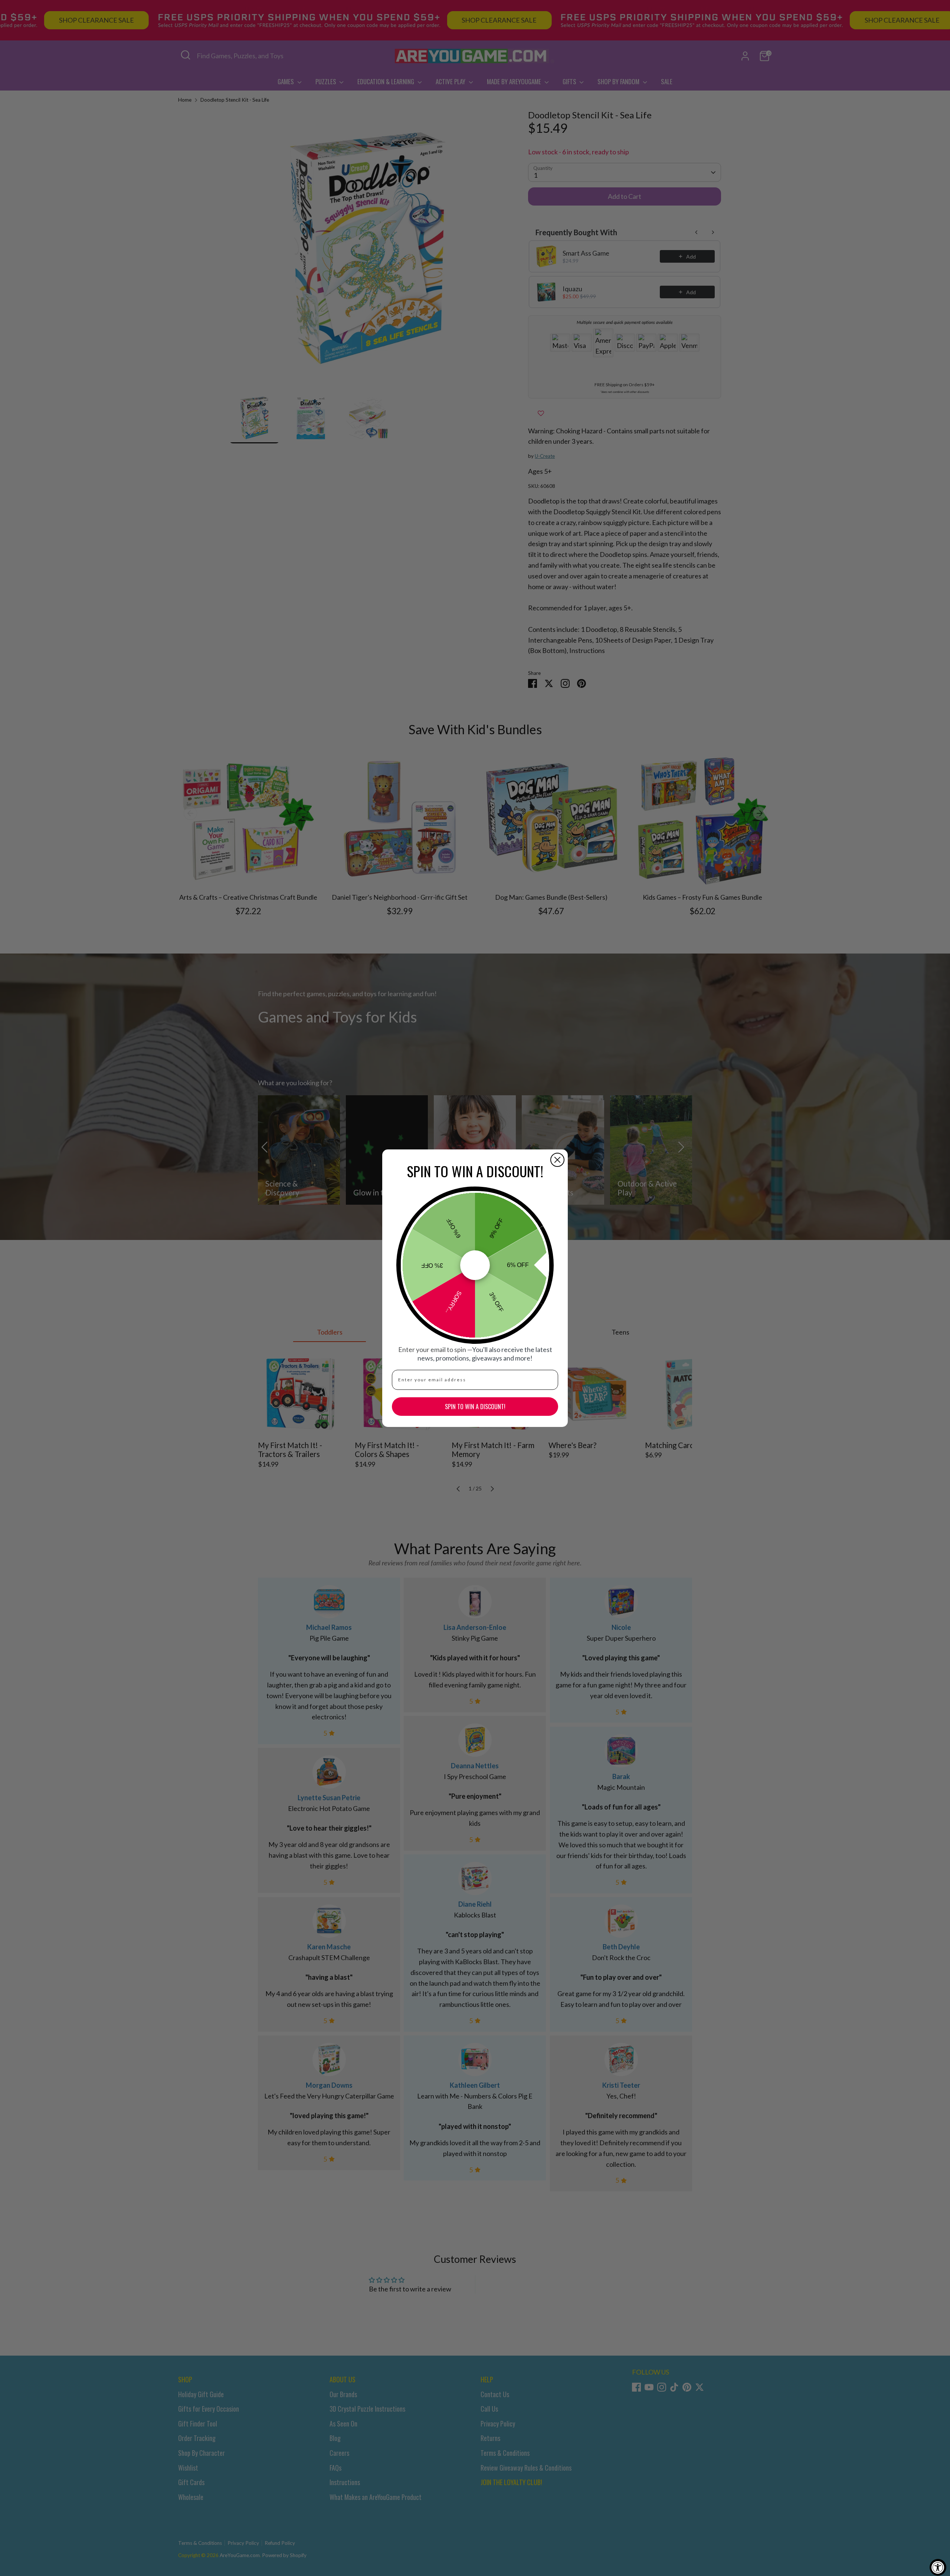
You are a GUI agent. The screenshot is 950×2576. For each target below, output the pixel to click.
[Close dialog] (557, 1160)
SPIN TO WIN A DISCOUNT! (475, 1407)
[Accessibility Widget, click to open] (938, 2567)
